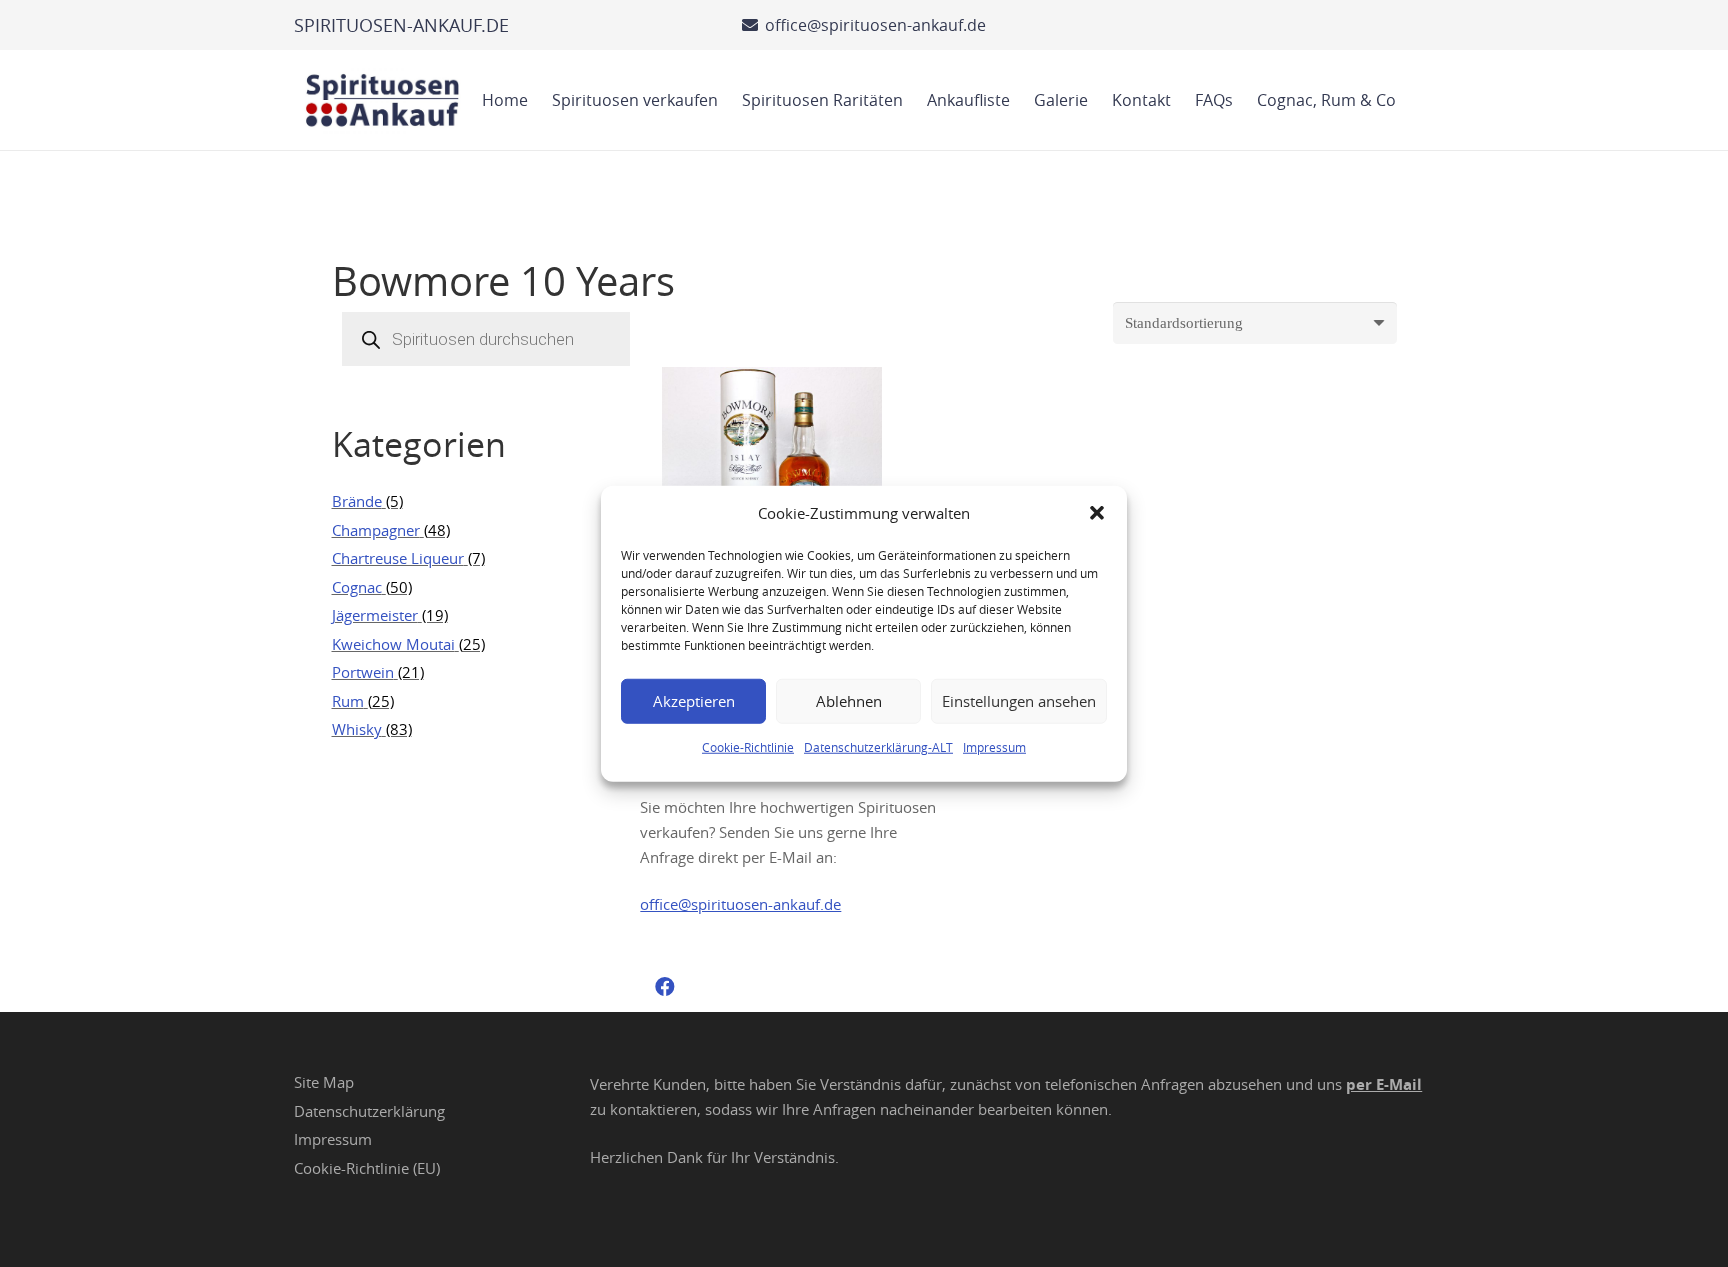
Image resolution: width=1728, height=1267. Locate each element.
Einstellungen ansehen (1019, 701)
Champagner (376, 530)
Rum (348, 701)
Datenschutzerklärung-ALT (878, 746)
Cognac (357, 587)
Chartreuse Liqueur (398, 558)
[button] (1097, 513)
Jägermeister (375, 615)
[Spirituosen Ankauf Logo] (383, 100)
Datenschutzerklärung (369, 1111)
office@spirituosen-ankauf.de (740, 904)
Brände (357, 501)
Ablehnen (849, 701)
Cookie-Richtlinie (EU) (367, 1168)
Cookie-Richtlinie (748, 746)
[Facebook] (665, 987)
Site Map (324, 1082)
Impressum (994, 746)
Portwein (363, 672)
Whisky (357, 729)
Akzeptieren (694, 701)
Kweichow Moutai (393, 644)
